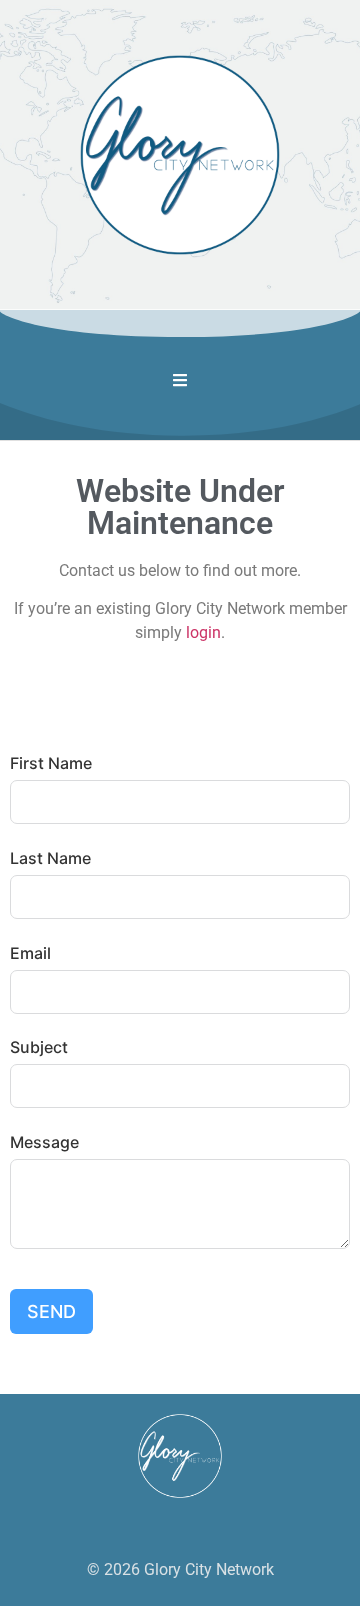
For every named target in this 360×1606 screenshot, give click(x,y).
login (203, 632)
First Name (51, 763)
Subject (39, 1047)
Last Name (50, 858)
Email (30, 953)
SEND (51, 1311)
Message (44, 1142)
